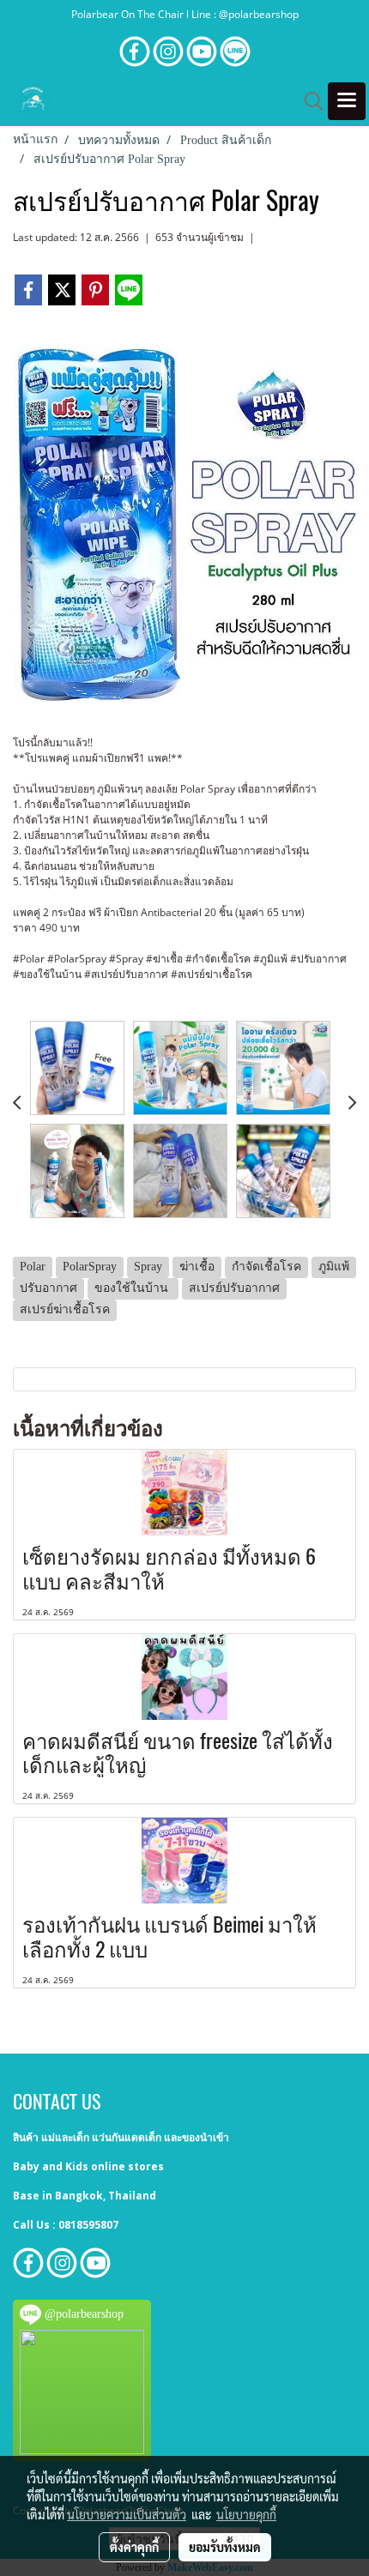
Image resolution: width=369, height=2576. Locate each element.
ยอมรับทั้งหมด (225, 2547)
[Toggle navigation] (347, 101)
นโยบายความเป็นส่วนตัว (127, 2514)
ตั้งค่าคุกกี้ (134, 2547)
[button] (308, 101)
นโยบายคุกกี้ (246, 2514)
